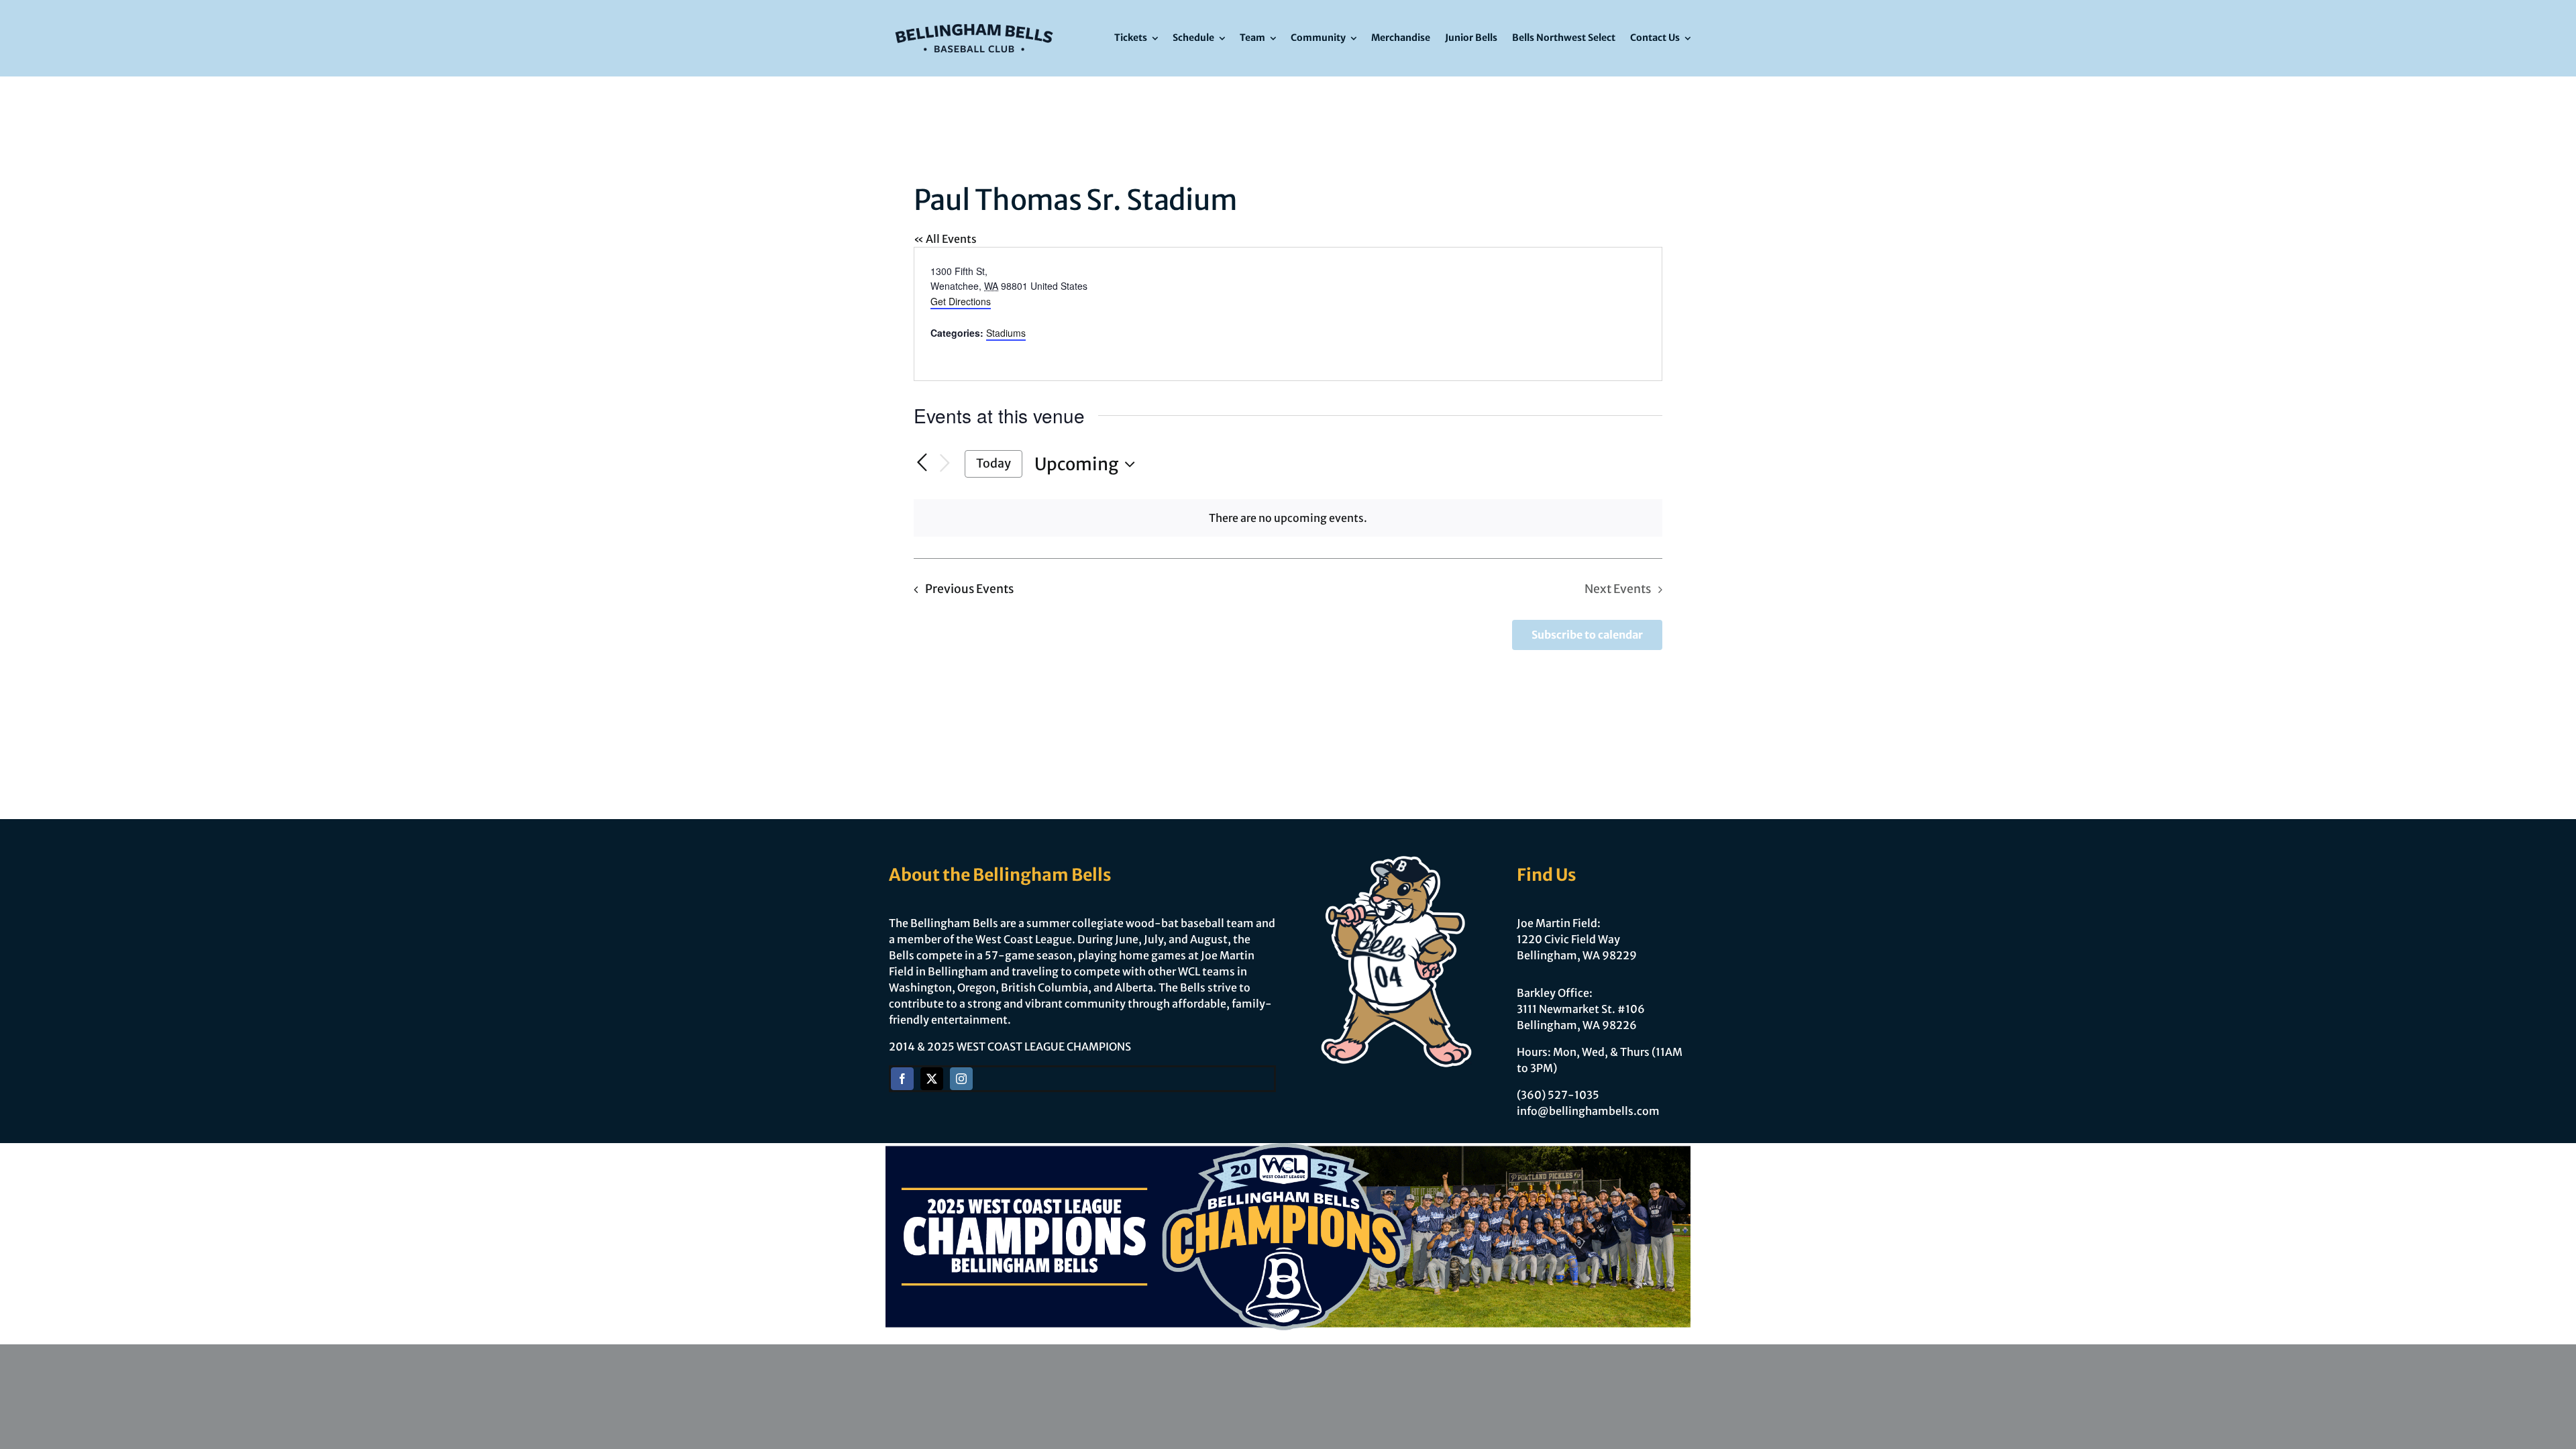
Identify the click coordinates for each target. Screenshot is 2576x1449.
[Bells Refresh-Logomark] (974, 19)
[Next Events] (945, 464)
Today (994, 463)
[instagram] (961, 1079)
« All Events (945, 239)
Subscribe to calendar (1587, 635)
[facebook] (902, 1079)
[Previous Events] (922, 463)
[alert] (1288, 518)
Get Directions (961, 301)
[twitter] (932, 1079)
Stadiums (1006, 333)
